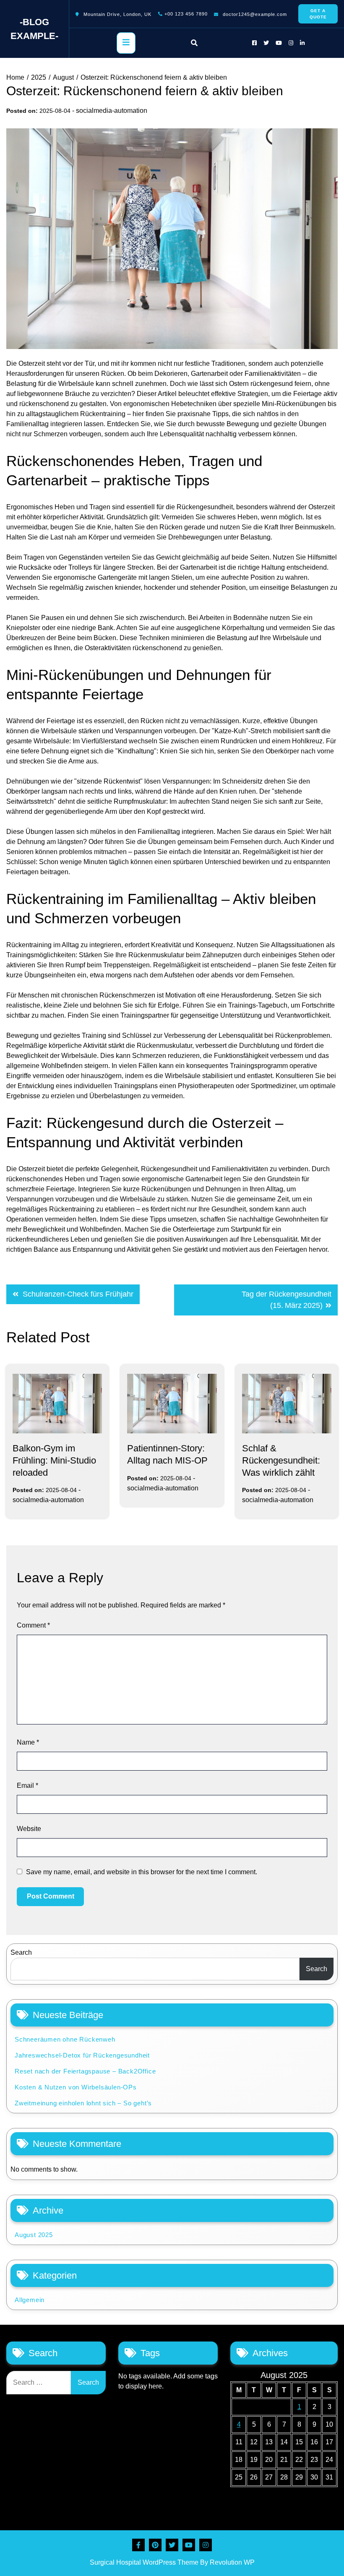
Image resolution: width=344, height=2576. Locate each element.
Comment (33, 1625)
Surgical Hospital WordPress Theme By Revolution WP (172, 2562)
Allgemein (30, 2300)
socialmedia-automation (112, 111)
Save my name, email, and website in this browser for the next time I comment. (142, 1872)
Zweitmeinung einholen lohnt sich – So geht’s (83, 2103)
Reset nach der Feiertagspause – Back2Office (85, 2071)
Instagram (206, 2545)
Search (21, 1952)
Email (27, 1785)
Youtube (189, 2545)
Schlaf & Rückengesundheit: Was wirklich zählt (281, 1460)
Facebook (138, 2545)
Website (29, 1829)
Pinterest (155, 2545)
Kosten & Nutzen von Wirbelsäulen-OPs (76, 2087)
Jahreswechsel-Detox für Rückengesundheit (82, 2055)
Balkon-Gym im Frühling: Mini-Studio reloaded (54, 1460)
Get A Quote (318, 14)
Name (28, 1742)
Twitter (172, 2545)
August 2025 (34, 2235)
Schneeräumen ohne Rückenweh (65, 2039)
